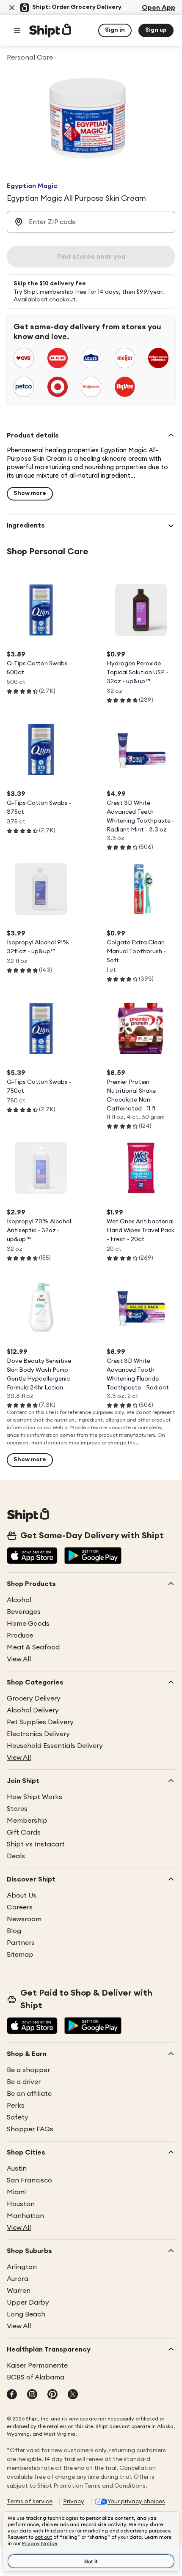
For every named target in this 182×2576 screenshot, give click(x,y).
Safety (18, 2117)
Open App (159, 8)
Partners (21, 1943)
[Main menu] (17, 30)
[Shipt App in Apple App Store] (32, 1556)
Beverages (24, 1612)
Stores (17, 1809)
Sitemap (20, 1955)
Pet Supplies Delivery (40, 1722)
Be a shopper (28, 2070)
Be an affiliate (29, 2094)
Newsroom (24, 1919)
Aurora (18, 2279)
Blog (14, 1931)
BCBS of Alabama (36, 2377)
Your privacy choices (136, 2502)
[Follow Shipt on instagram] (32, 2395)
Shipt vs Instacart (36, 1844)
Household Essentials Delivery (55, 1746)
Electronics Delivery (38, 1734)
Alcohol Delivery (33, 1710)
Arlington (22, 2267)
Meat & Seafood (33, 1647)
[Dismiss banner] (12, 8)
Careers (20, 1907)
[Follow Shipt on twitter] (73, 2395)
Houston (21, 2204)
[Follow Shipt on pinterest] (52, 2395)
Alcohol (19, 1600)
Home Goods (28, 1624)
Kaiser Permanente (37, 2365)
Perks (16, 2106)
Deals (16, 1856)
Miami (16, 2192)
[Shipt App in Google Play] (93, 1556)
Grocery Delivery (34, 1698)
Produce (20, 1635)
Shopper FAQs (30, 2129)
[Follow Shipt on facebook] (12, 2395)
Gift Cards (24, 1832)
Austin (17, 2169)
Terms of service (30, 2502)
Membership (27, 1821)
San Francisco (29, 2180)
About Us (22, 1895)
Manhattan (25, 2216)
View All (19, 1659)
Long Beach (26, 2314)
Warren (19, 2291)
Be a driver (24, 2082)
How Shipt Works (34, 1797)
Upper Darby (28, 2303)
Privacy (74, 2502)
